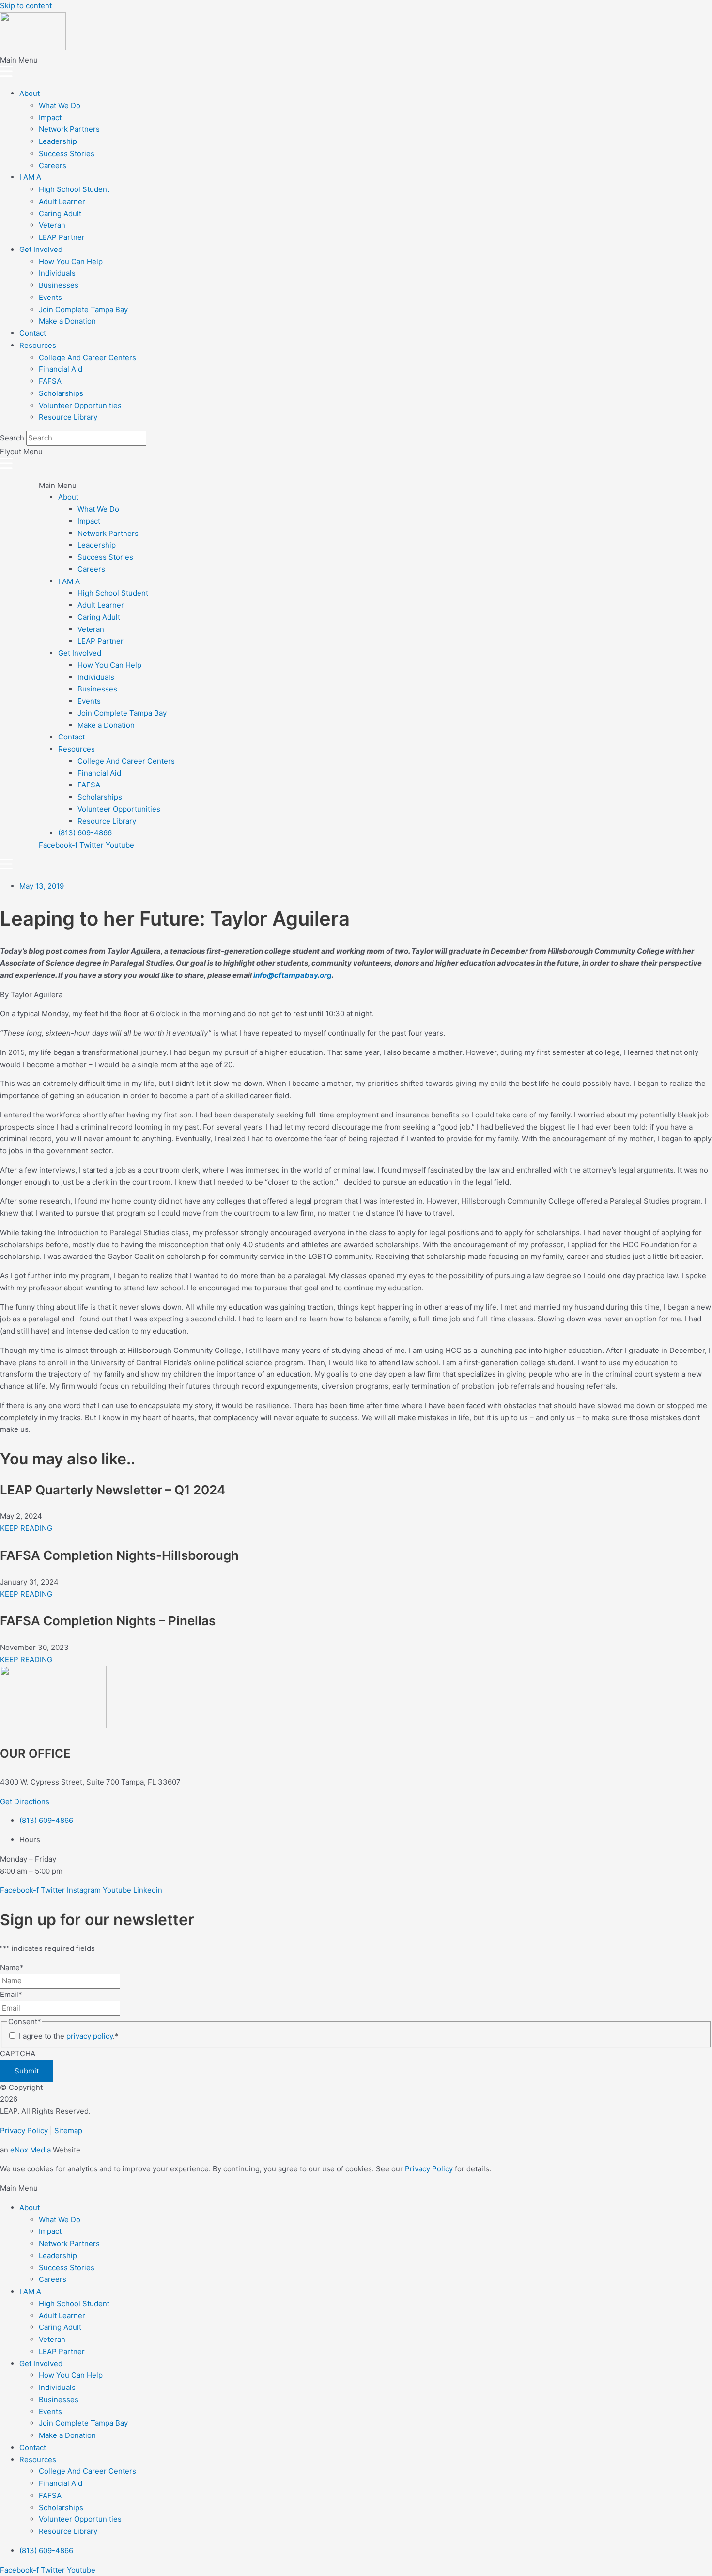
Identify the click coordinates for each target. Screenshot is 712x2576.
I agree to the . (69, 2036)
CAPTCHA (18, 2053)
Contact (33, 333)
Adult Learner (62, 201)
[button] (356, 68)
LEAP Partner (62, 237)
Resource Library (68, 417)
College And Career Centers (87, 357)
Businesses (59, 285)
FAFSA (50, 381)
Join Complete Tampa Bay (83, 309)
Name (12, 1968)
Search (12, 438)
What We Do (60, 105)
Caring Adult (60, 213)
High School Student (74, 189)
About (30, 93)
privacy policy (90, 2036)
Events (50, 297)
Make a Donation (67, 321)
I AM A (30, 177)
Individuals (57, 273)
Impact (50, 118)
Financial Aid (61, 369)
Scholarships (61, 393)
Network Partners (69, 129)
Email (11, 1994)
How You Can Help (71, 261)
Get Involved (41, 249)
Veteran (52, 225)
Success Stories (67, 153)
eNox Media (31, 2150)
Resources (38, 345)
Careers (53, 165)
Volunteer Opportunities (80, 405)
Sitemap (68, 2130)
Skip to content (26, 6)
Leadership (58, 141)
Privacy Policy (24, 2130)
